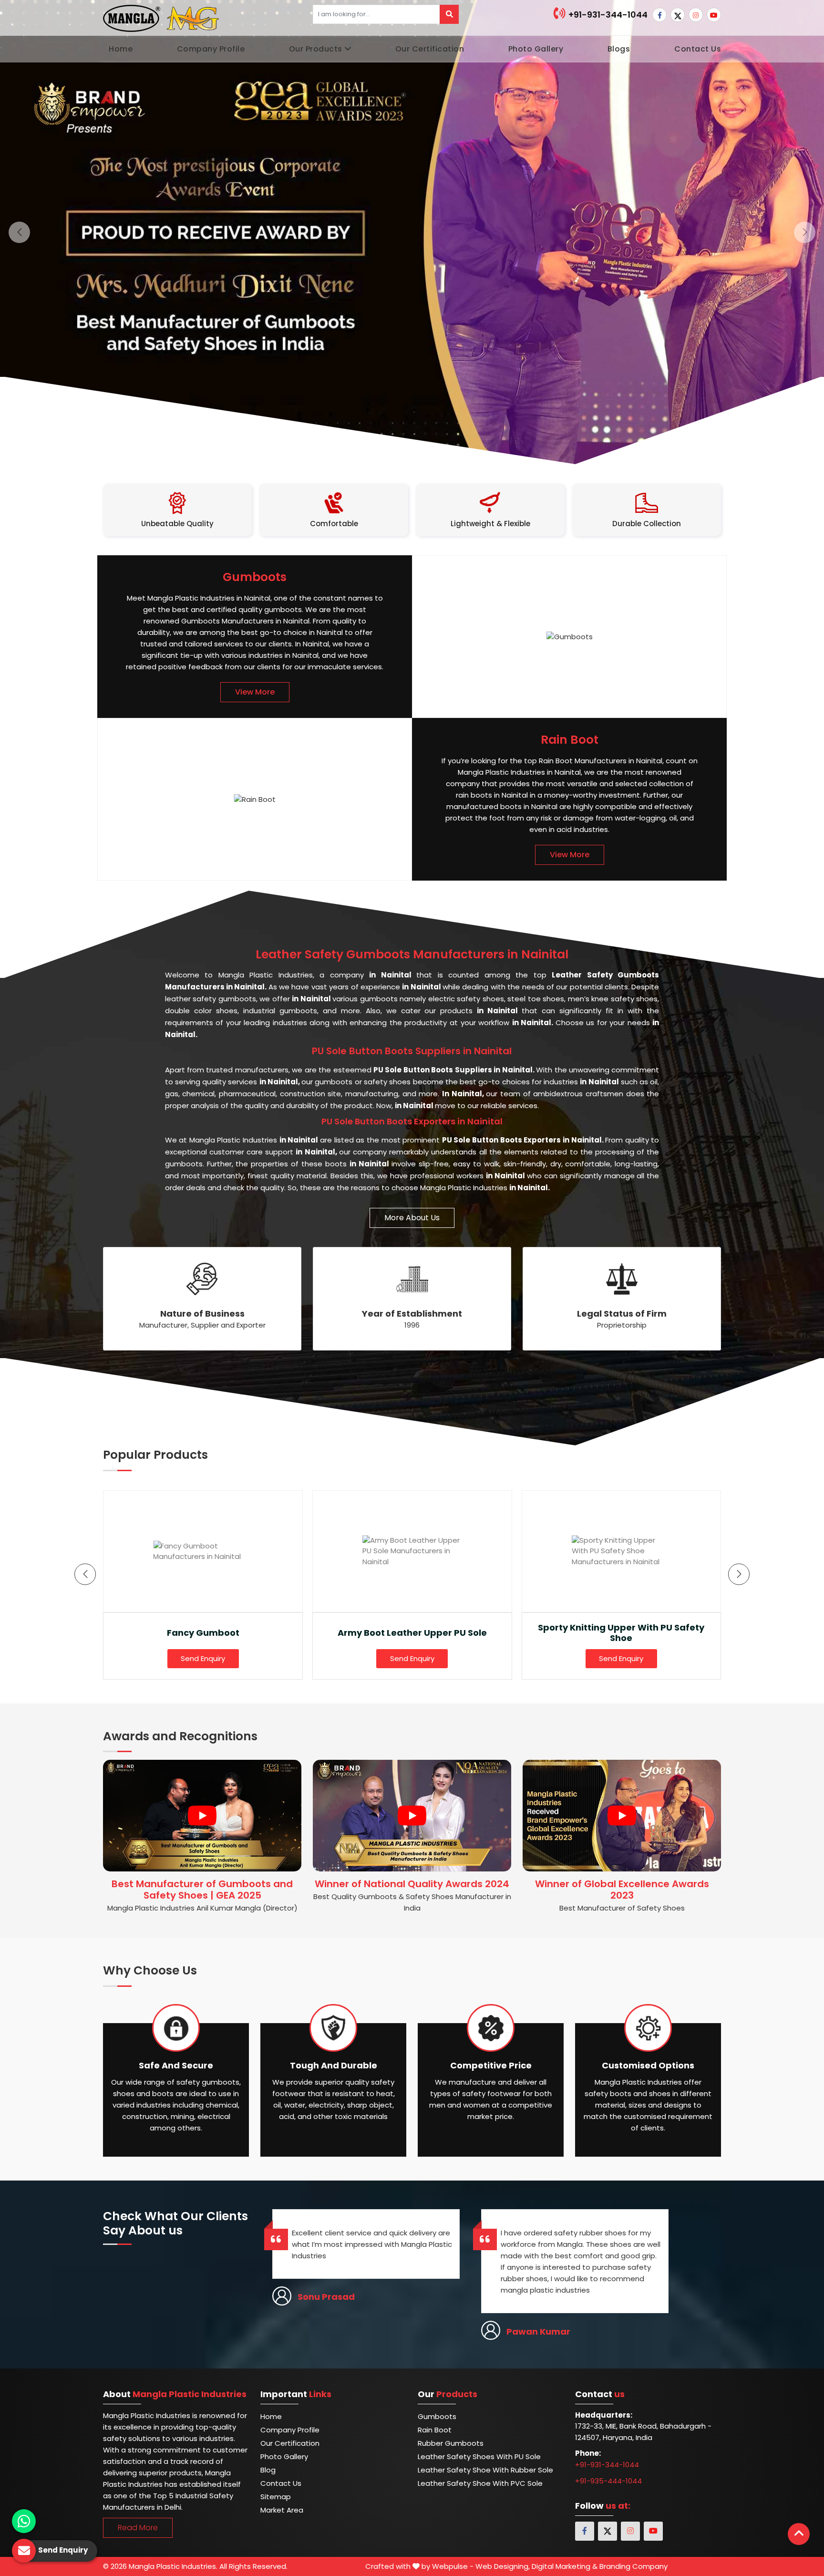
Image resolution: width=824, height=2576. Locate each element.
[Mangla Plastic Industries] (162, 18)
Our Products (316, 49)
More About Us (412, 1218)
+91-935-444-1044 (608, 2481)
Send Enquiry (203, 1658)
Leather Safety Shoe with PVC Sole (480, 2483)
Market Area (282, 2510)
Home (121, 49)
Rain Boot (435, 2430)
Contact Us (698, 49)
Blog (268, 2470)
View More (255, 692)
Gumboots (437, 2416)
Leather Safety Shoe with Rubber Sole (485, 2470)
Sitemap (276, 2497)
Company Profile (211, 49)
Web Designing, (503, 2566)
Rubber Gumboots (451, 2443)
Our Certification (430, 49)
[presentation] (85, 1574)
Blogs (619, 49)
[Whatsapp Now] (24, 2521)
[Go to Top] (799, 2534)
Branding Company (633, 2566)
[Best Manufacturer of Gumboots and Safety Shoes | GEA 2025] (202, 1816)
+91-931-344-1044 (607, 15)
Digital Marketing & (565, 2566)
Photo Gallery (536, 49)
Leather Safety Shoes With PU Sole (479, 2457)
